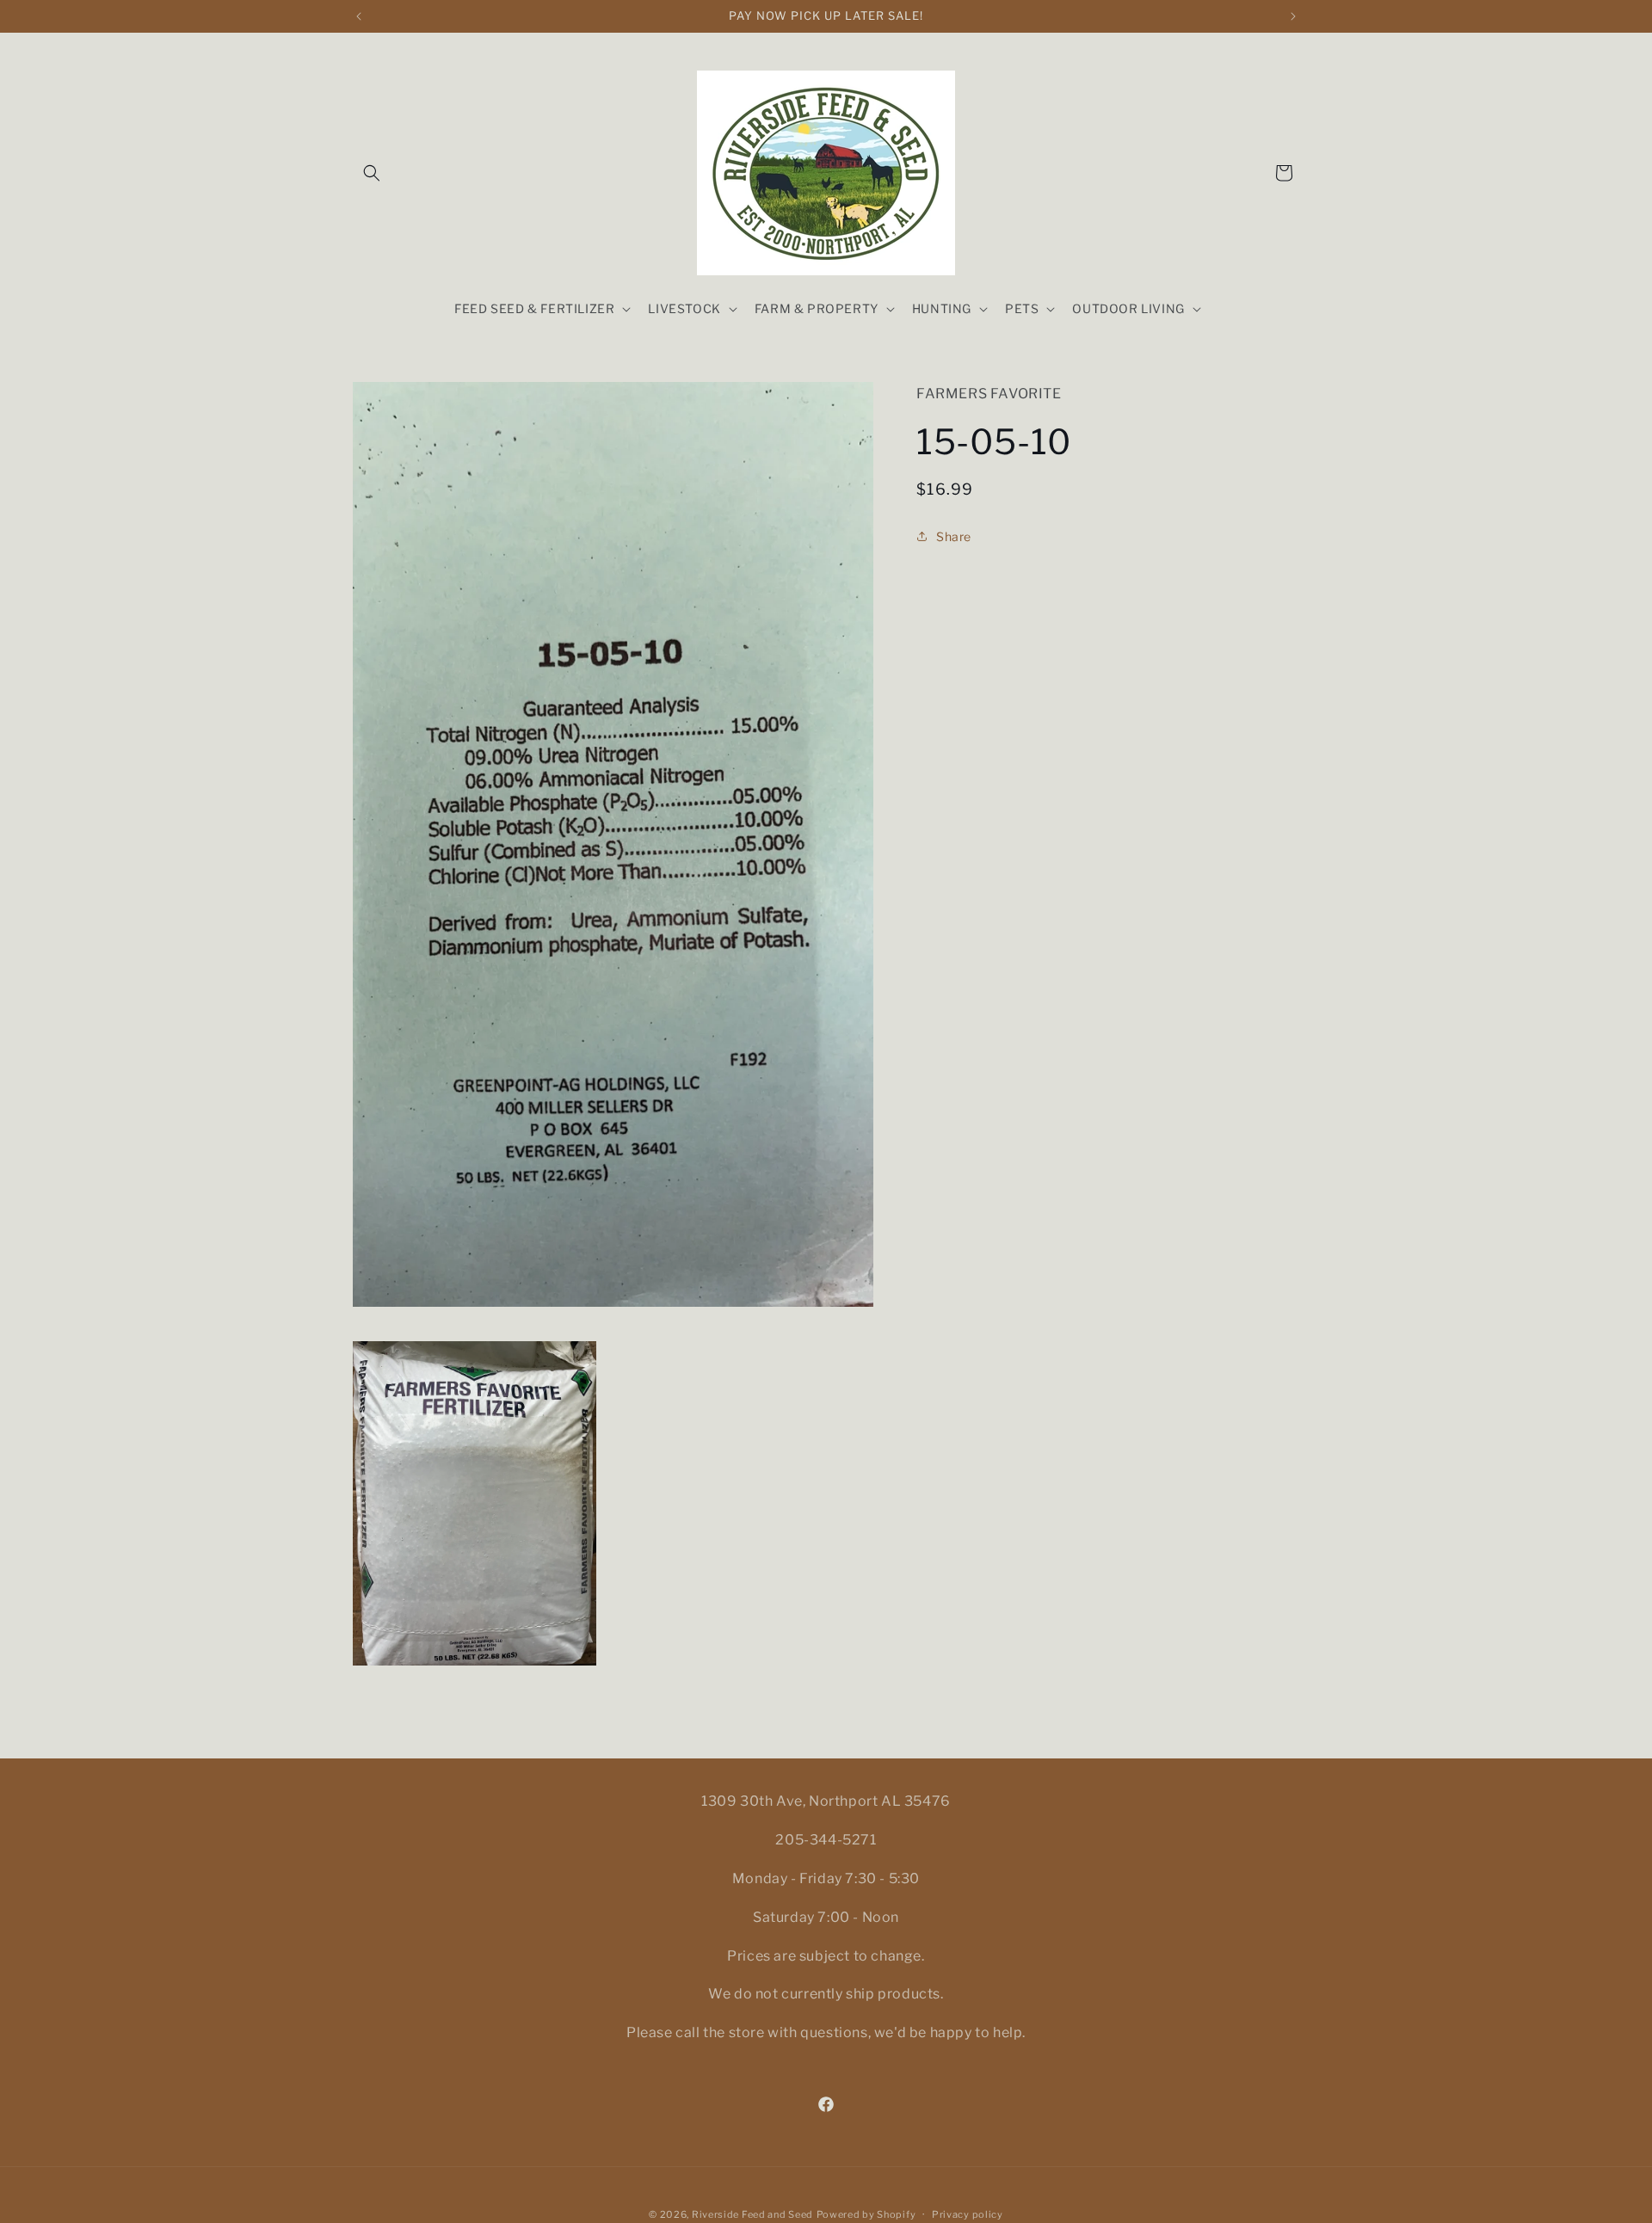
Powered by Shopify (866, 2214)
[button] (372, 173)
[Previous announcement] (359, 16)
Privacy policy (968, 2214)
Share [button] (954, 536)
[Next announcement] (1293, 16)
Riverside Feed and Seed (752, 2214)
